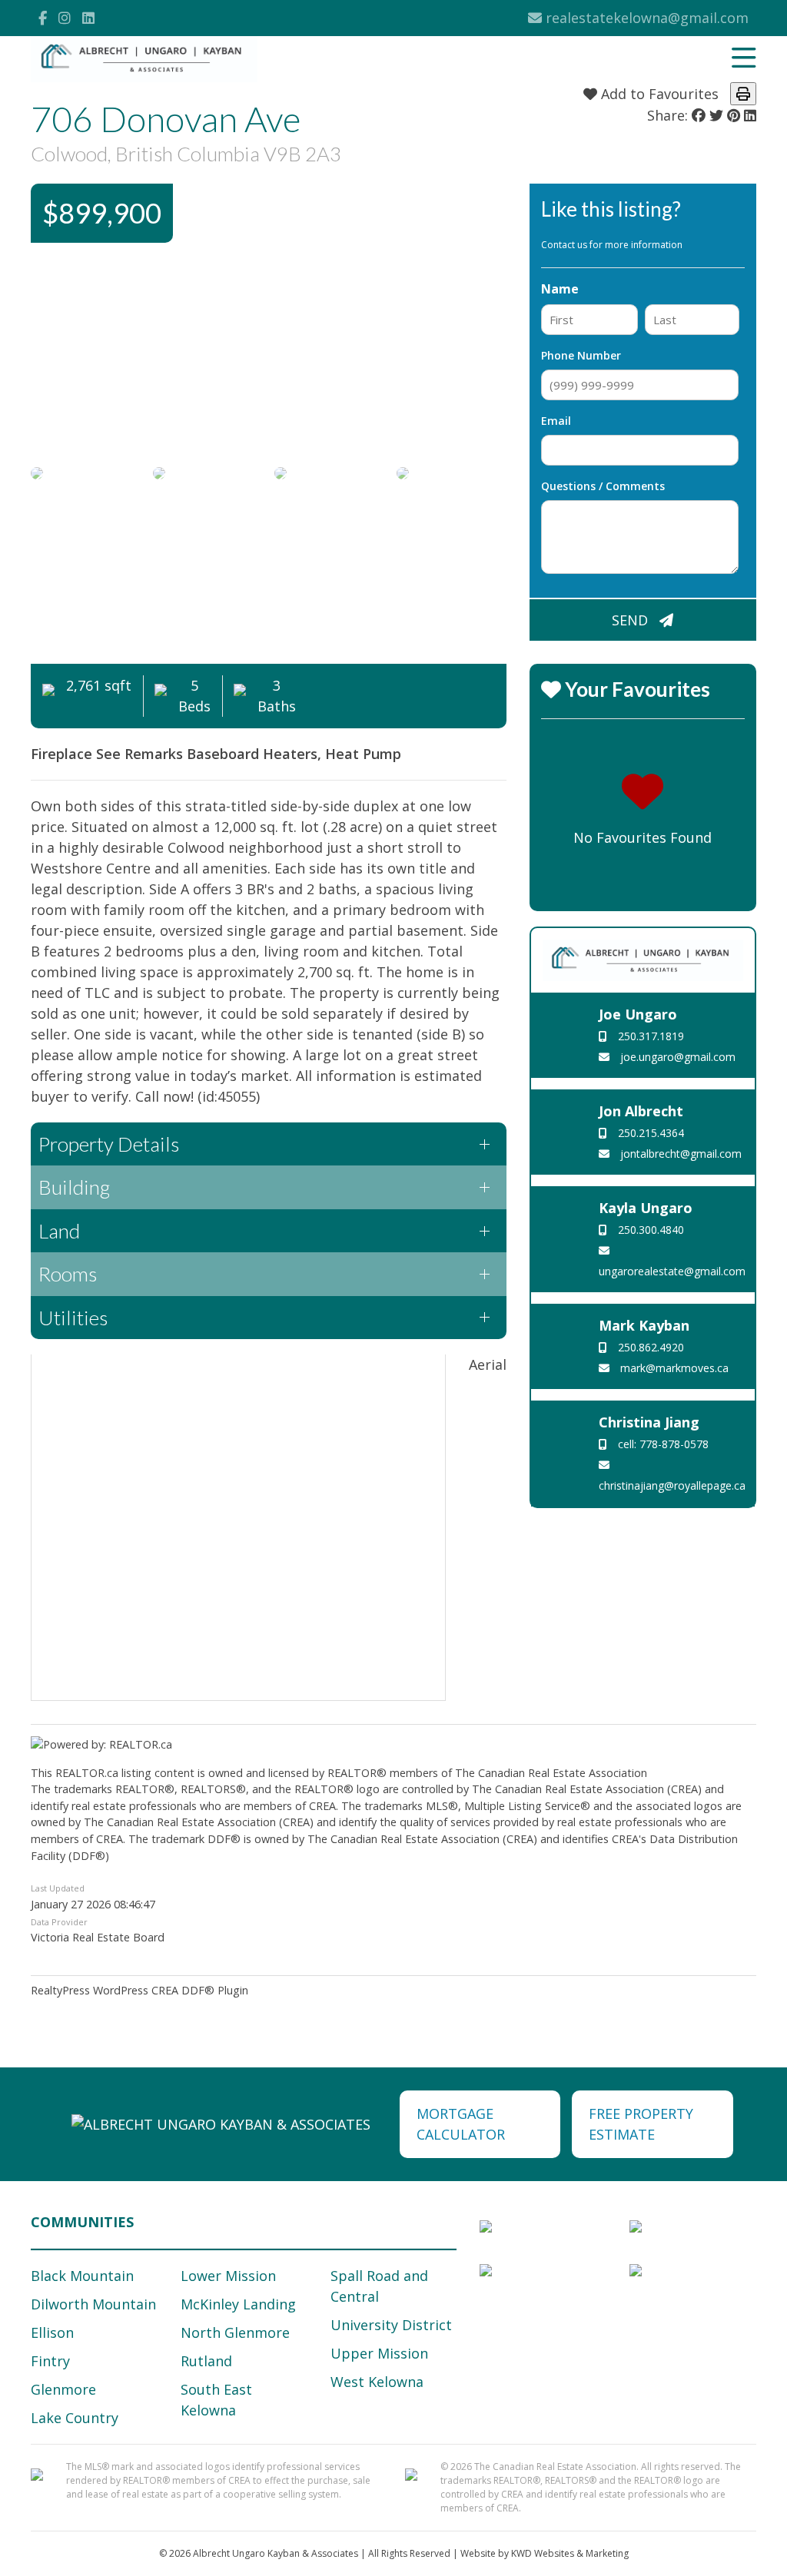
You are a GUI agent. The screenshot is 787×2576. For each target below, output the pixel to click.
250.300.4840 (649, 1230)
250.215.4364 (649, 1133)
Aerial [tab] (488, 1364)
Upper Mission (379, 2353)
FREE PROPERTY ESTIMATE (641, 2124)
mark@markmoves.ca (673, 1368)
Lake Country (75, 2418)
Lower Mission (228, 2276)
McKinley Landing (238, 2304)
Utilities (73, 1318)
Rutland (206, 2361)
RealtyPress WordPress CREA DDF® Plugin (139, 1990)
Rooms (68, 1274)
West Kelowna (377, 2382)
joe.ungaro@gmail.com (676, 1057)
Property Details (109, 1144)
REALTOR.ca (87, 1773)
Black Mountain (82, 2276)
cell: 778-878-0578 (662, 1444)
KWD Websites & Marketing (570, 2553)
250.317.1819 (649, 1036)
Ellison (52, 2332)
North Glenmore (235, 2332)
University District (391, 2325)
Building (74, 1187)
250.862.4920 (649, 1347)
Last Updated (58, 1888)
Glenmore (63, 2389)
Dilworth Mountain (93, 2304)
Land (59, 1231)
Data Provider (59, 1922)
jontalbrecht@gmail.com (679, 1154)
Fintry (50, 2361)
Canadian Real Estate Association (563, 1773)
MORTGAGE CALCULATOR (461, 2124)
